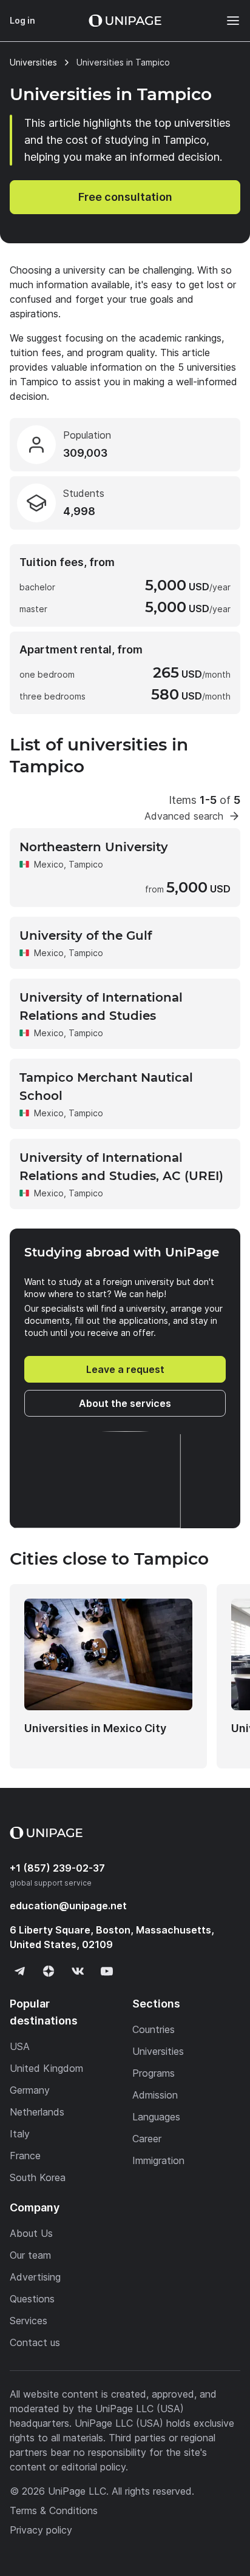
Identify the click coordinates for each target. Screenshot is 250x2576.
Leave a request (125, 1369)
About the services (125, 1403)
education (68, 1906)
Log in (22, 20)
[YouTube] (107, 1971)
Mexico (49, 864)
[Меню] (227, 21)
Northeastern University (94, 847)
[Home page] (125, 21)
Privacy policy (41, 2530)
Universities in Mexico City (95, 1728)
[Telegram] (19, 1971)
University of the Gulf (86, 936)
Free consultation (125, 197)
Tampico (86, 864)
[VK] (78, 1971)
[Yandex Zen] (49, 1971)
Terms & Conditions (54, 2510)
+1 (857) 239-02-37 (57, 1868)
